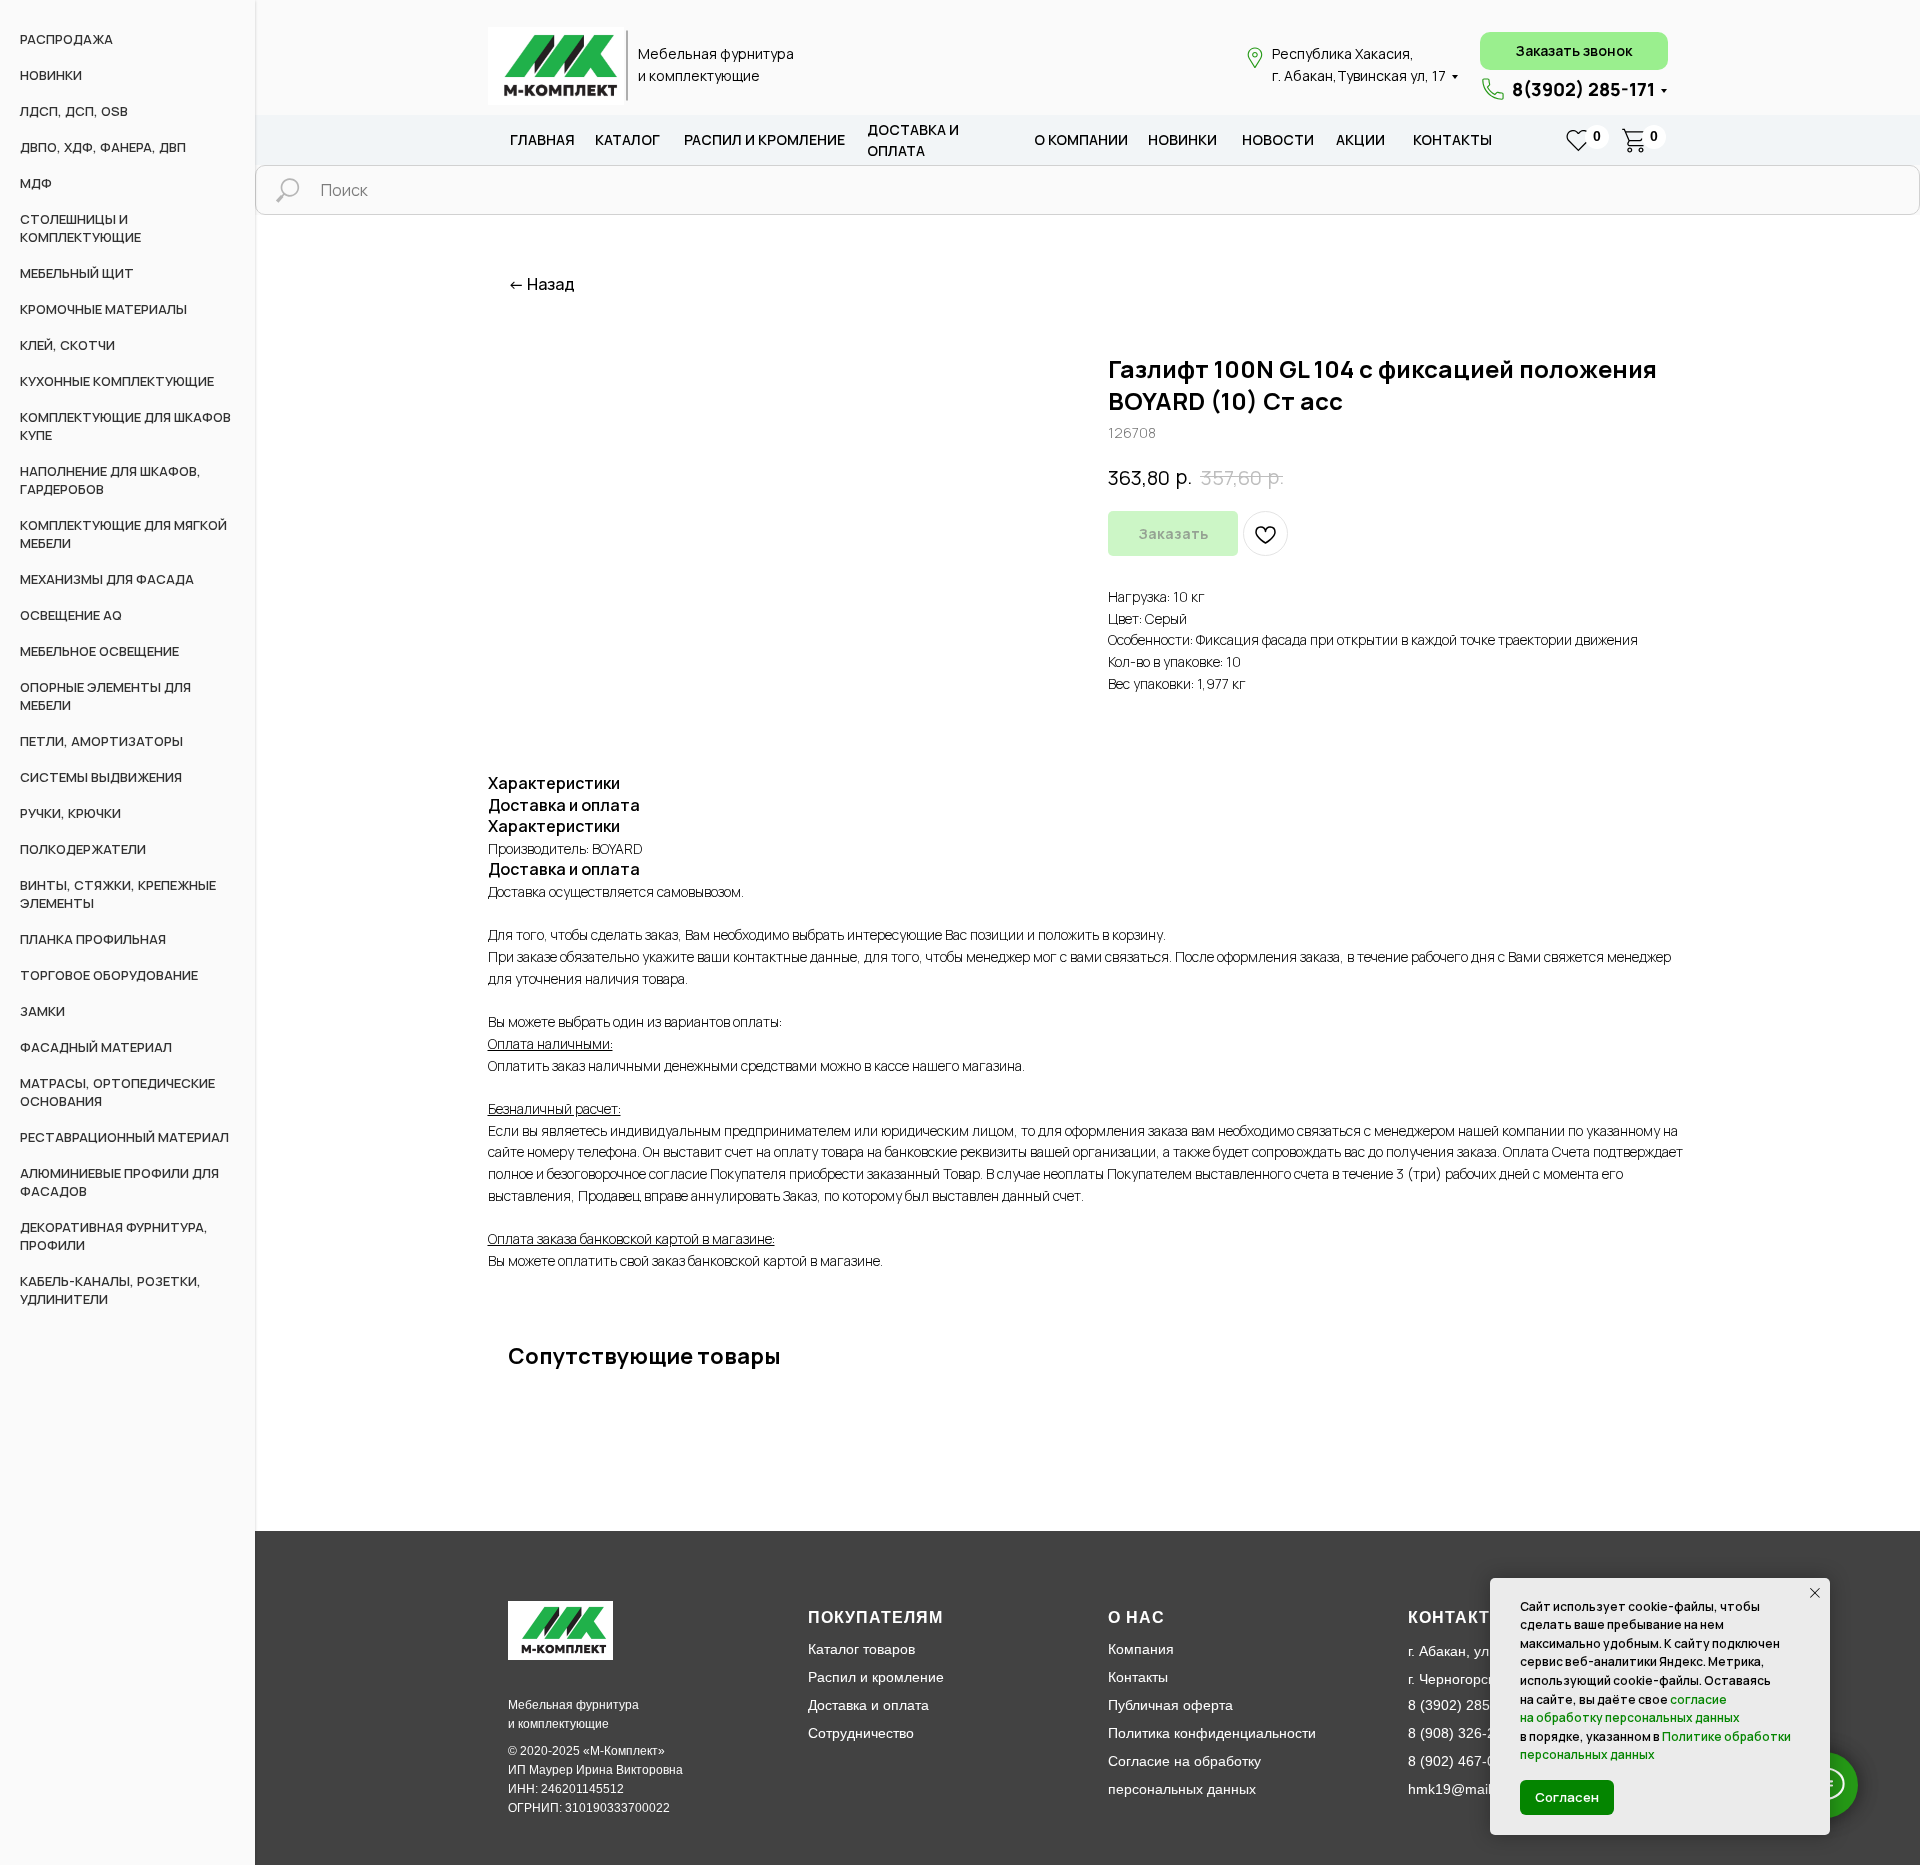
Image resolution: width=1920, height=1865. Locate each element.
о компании (1081, 139)
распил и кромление (764, 139)
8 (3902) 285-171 (1463, 1705)
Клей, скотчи (67, 345)
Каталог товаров (861, 1649)
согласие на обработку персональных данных (1630, 1709)
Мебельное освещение (99, 651)
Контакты (1452, 139)
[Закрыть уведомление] (1815, 1593)
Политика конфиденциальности (1212, 1733)
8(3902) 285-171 (1583, 89)
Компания (1141, 1649)
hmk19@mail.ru (1458, 1789)
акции (1360, 139)
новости (1278, 139)
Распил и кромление (876, 1677)
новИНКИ (1182, 139)
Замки (42, 1011)
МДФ (36, 183)
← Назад (541, 284)
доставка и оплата (913, 140)
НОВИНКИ (51, 75)
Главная (542, 139)
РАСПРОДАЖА (66, 39)
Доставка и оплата (868, 1705)
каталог (627, 139)
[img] (556, 66)
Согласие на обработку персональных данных (1184, 1775)
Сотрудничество (861, 1733)
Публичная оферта (1170, 1705)
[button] (1574, 51)
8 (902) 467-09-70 (1466, 1761)
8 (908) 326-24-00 (1466, 1733)
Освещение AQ (71, 615)
